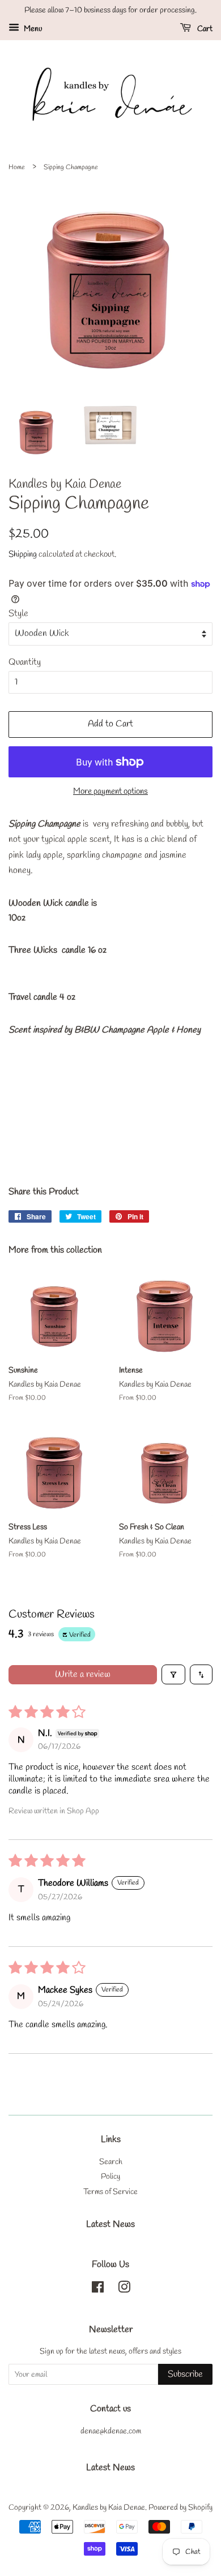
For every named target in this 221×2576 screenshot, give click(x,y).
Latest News (110, 2224)
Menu (32, 29)
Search (111, 2162)
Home (17, 167)
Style (18, 614)
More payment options (110, 792)
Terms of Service (110, 2192)
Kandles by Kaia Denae (109, 2508)
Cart (204, 29)
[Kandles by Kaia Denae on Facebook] (98, 2290)
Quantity (25, 662)
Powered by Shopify (180, 2508)
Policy (110, 2177)
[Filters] (173, 1674)
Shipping (23, 554)
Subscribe (185, 2374)
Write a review (83, 1674)
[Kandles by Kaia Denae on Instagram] (124, 2290)
